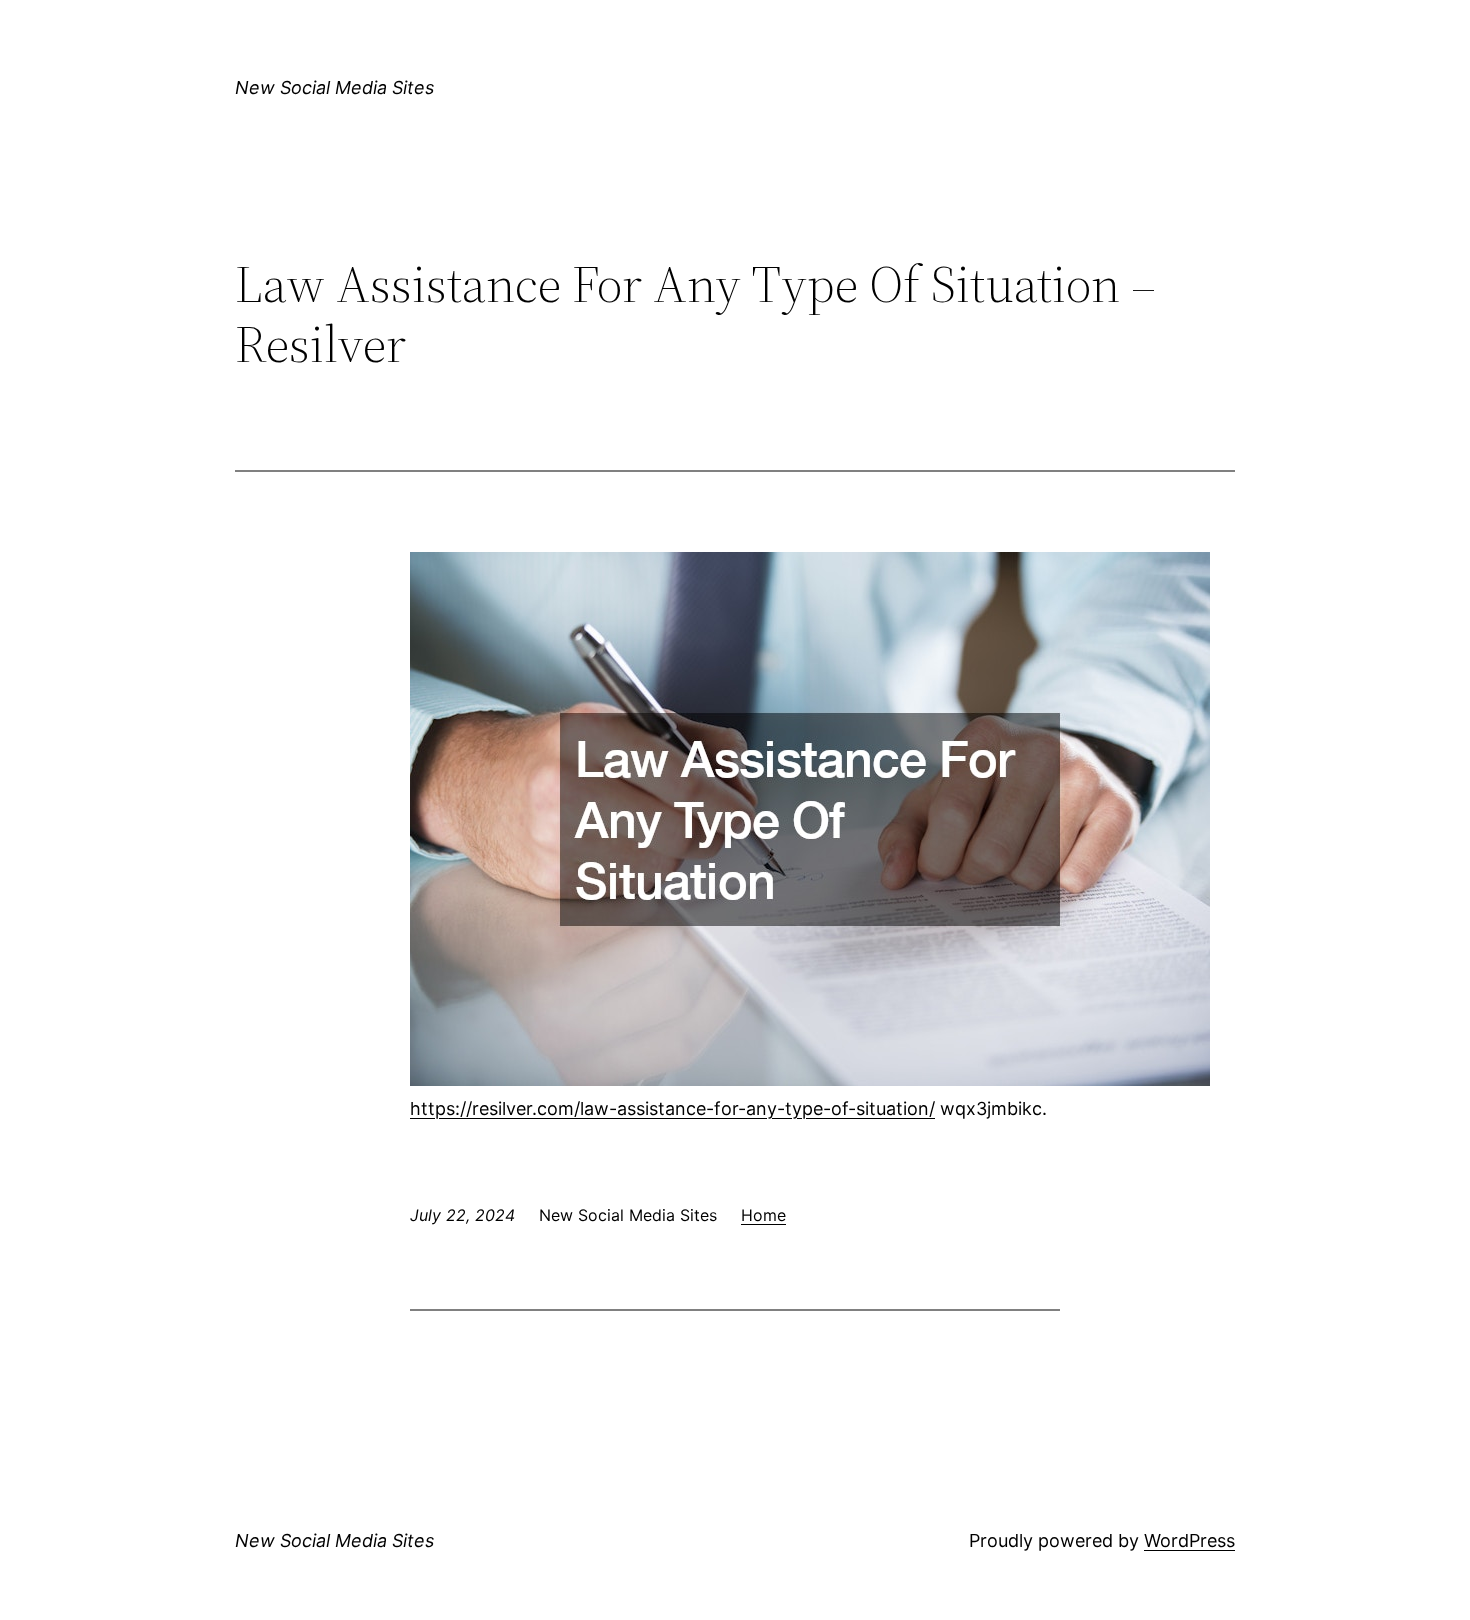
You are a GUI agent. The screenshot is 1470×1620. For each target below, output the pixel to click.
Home (763, 1215)
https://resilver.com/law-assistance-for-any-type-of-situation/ (672, 1108)
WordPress (1189, 1540)
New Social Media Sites (334, 87)
